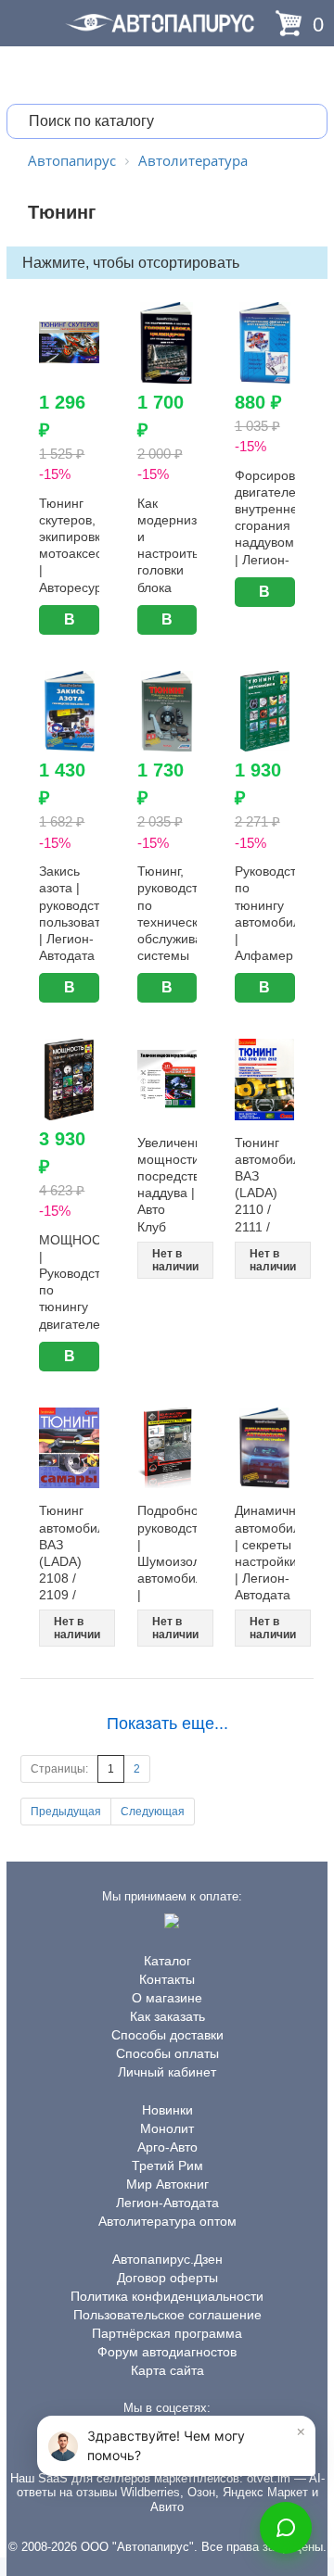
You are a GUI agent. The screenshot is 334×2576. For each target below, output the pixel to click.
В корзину (69, 623)
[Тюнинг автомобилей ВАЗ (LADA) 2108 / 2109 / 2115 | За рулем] (69, 1448)
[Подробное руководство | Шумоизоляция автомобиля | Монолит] (167, 1448)
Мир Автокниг (167, 2184)
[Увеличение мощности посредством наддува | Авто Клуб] (167, 1080)
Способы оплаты (167, 2053)
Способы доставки (167, 2035)
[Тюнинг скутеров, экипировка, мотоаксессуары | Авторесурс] (69, 343)
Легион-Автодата (167, 2203)
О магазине (167, 1998)
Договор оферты (167, 2278)
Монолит (167, 2128)
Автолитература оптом (167, 2221)
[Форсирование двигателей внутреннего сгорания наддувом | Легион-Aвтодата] (265, 343)
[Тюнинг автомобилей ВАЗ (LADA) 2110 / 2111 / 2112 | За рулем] (265, 1080)
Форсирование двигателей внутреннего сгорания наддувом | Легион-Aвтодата (280, 526)
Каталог (167, 1961)
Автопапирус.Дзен (167, 2259)
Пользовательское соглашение (167, 2315)
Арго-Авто (167, 2147)
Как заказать (167, 2016)
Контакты (167, 1979)
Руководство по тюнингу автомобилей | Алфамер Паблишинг (275, 922)
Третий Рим (167, 2166)
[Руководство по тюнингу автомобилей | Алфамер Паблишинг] (265, 712)
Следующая (153, 1812)
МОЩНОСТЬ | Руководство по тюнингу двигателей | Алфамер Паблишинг (78, 1307)
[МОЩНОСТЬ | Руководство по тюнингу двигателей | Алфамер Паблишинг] (69, 1080)
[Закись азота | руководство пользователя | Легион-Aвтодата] (69, 712)
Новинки (167, 2110)
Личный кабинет (167, 2072)
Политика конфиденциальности (167, 2296)
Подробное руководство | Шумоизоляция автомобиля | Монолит (184, 1561)
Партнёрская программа (167, 2333)
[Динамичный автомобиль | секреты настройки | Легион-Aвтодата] (265, 1448)
